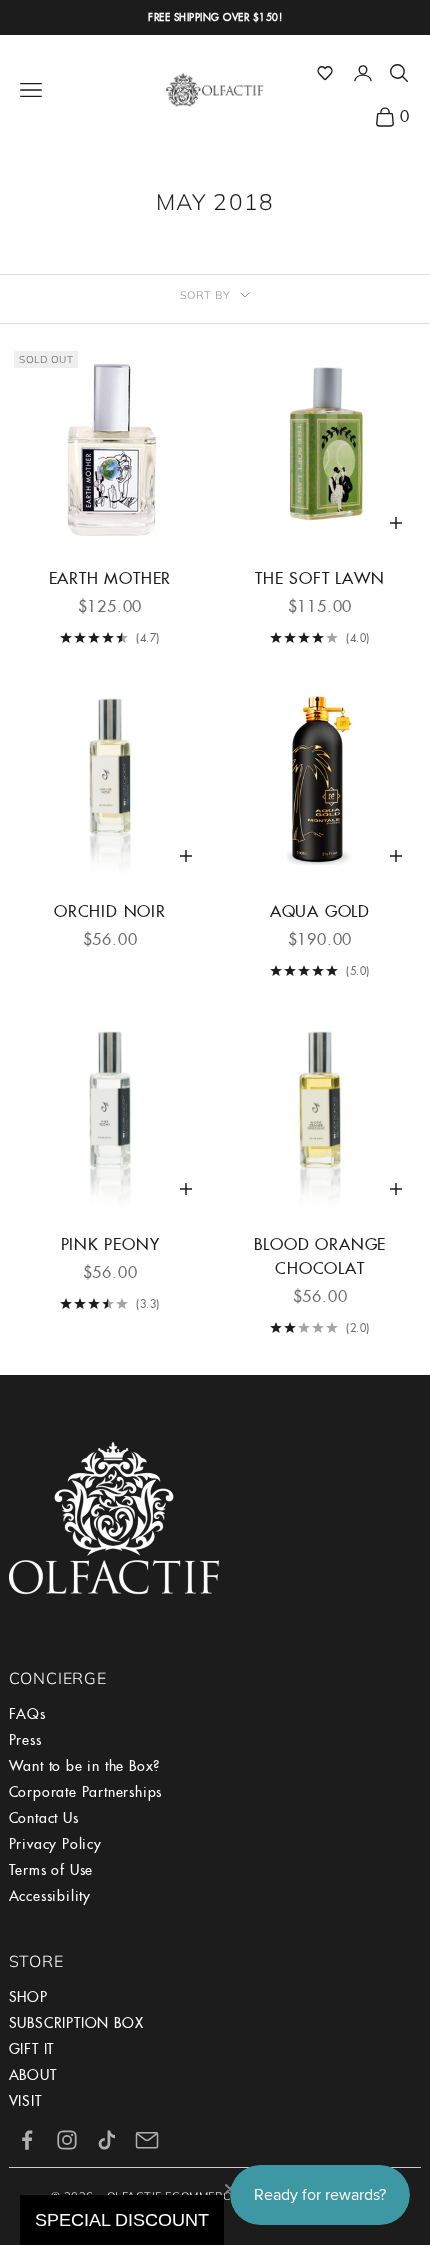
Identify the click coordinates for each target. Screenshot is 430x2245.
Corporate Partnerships (86, 1792)
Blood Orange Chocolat (320, 1256)
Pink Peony (110, 1244)
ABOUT (33, 2075)
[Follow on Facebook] (27, 2140)
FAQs (27, 1714)
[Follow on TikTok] (107, 2140)
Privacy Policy (55, 1844)
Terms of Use (51, 1870)
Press (25, 1740)
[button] (325, 73)
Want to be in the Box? (85, 1766)
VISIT (25, 2101)
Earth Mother (110, 578)
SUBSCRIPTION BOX (76, 2023)
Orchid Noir (110, 911)
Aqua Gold (320, 911)
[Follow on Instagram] (67, 2140)
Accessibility (50, 1896)
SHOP (28, 1997)
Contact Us (44, 1818)
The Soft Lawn (319, 578)
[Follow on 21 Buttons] (147, 2140)
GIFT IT (32, 2049)
